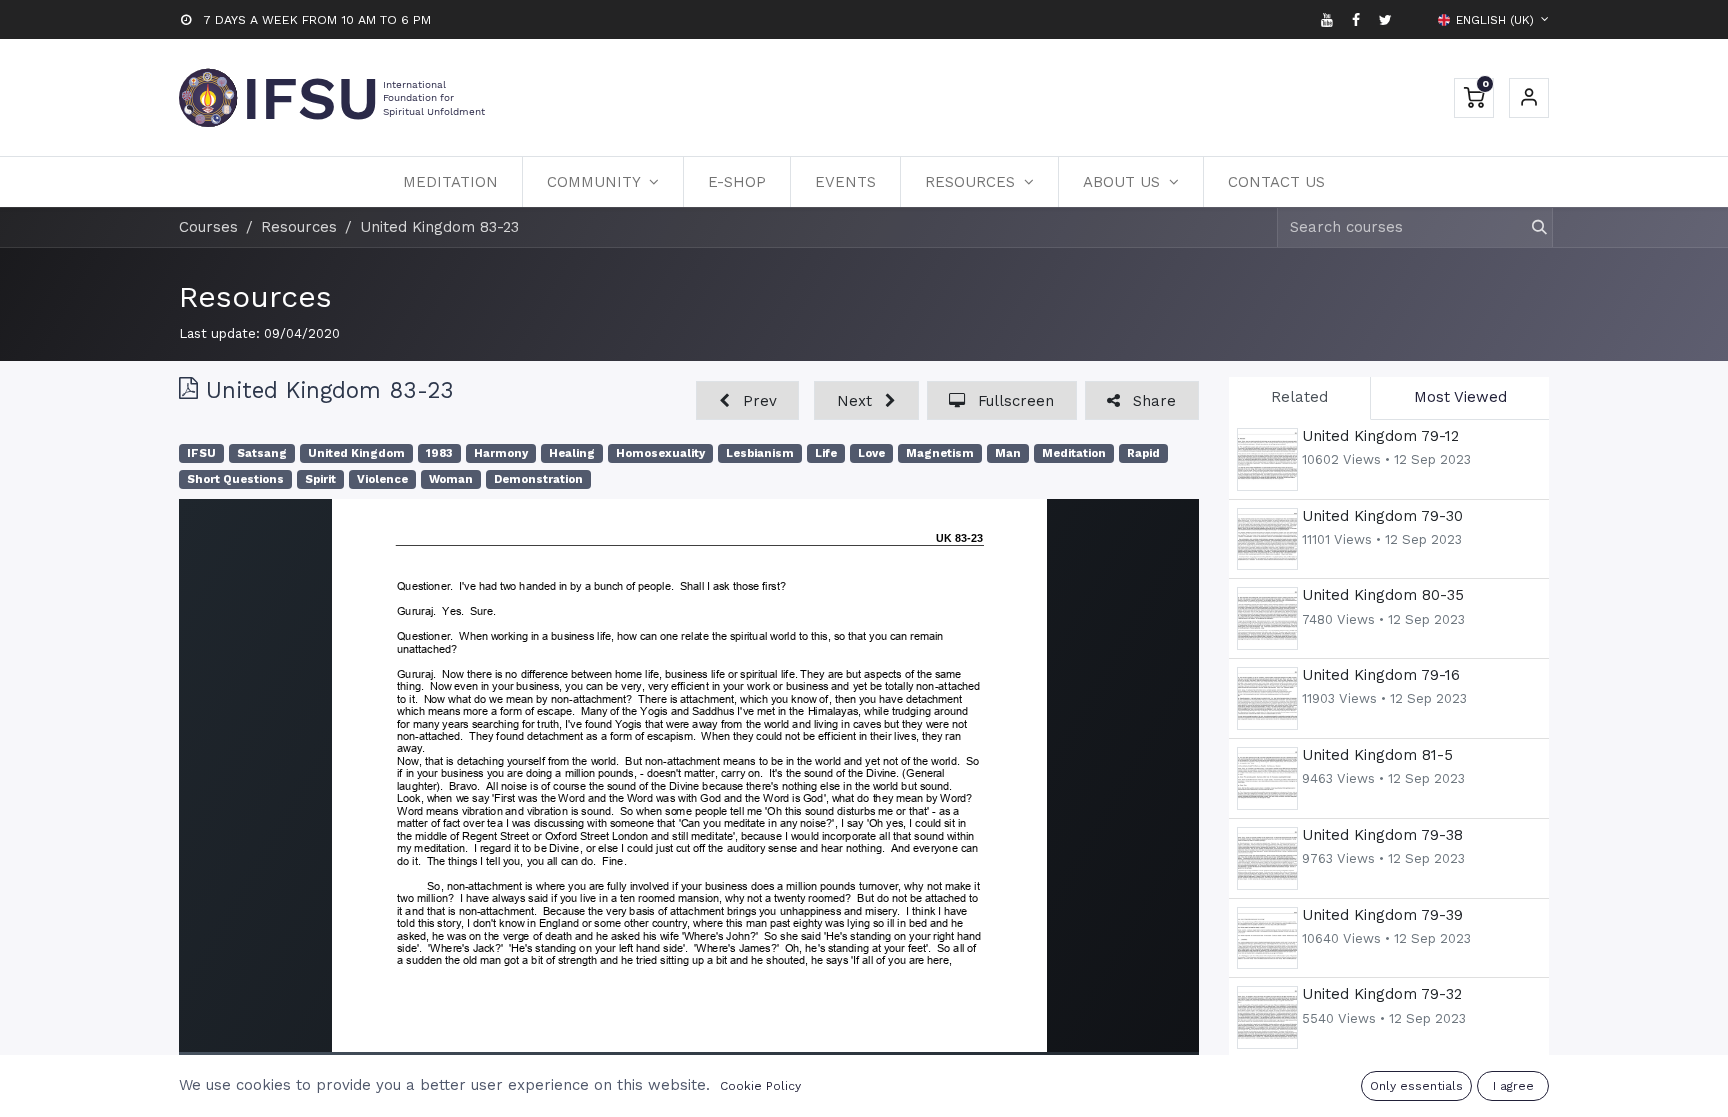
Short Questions (235, 479)
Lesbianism (760, 453)
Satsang (262, 453)
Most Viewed (1460, 397)
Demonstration (538, 479)
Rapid (1143, 453)
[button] (747, 400)
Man (1008, 453)
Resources (255, 296)
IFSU (201, 453)
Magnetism (940, 453)
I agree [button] (1513, 1086)
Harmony (501, 453)
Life (826, 453)
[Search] (1530, 227)
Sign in (1529, 98)
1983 (439, 453)
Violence (382, 479)
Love (871, 453)
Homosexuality (660, 453)
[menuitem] (450, 182)
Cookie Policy (760, 1086)
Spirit (320, 479)
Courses (208, 227)
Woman (451, 479)
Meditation (1074, 453)
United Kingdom (356, 453)
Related (1299, 397)
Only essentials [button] (1416, 1086)
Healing (572, 453)
